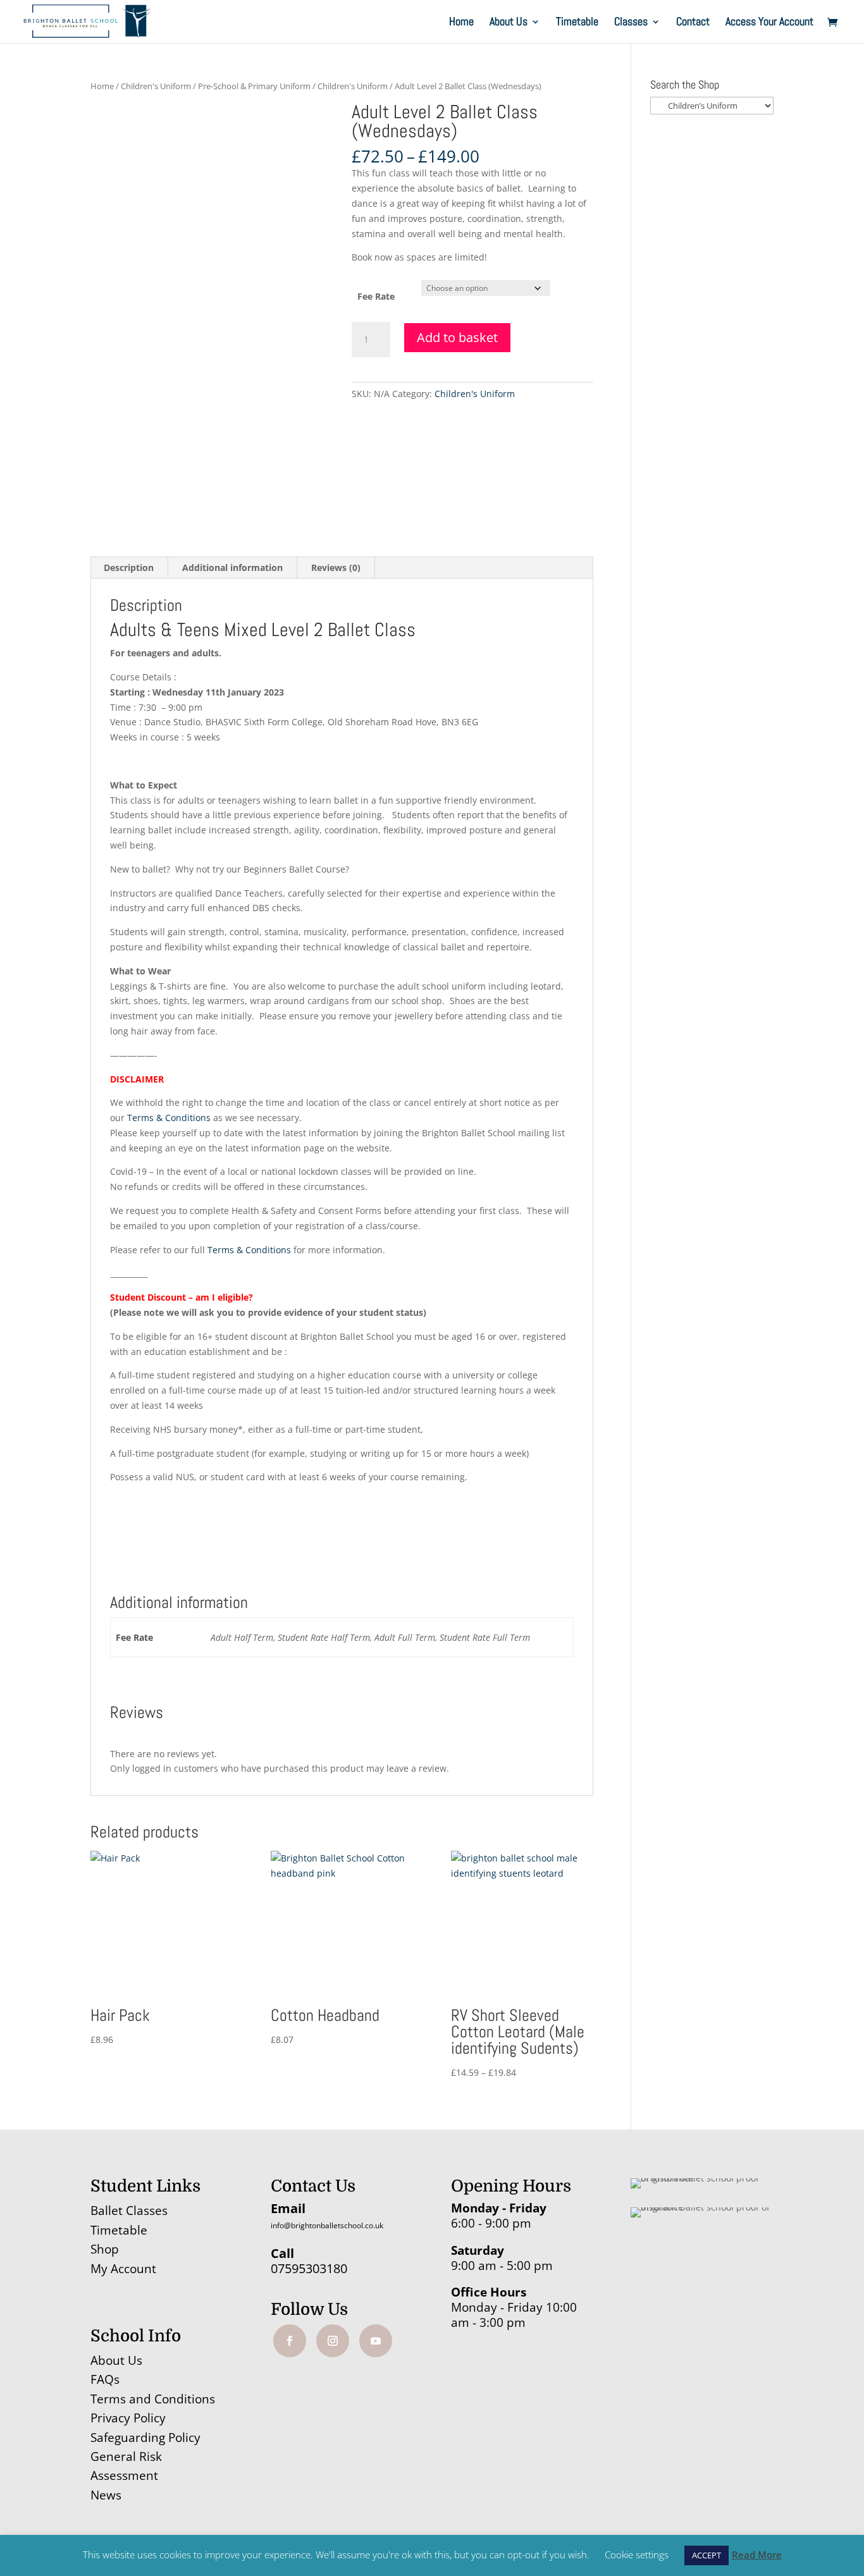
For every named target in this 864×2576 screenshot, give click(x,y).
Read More (757, 2555)
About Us (509, 23)
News (106, 2495)
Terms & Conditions (169, 1118)
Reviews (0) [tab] (336, 567)
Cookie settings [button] (637, 2555)
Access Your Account (769, 23)
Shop (105, 2249)
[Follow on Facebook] (290, 2341)
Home (461, 23)
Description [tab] (129, 567)
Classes (631, 23)
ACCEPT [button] (707, 2555)
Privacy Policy (128, 2418)
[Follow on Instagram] (333, 2341)
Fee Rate (376, 296)
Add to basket (457, 337)
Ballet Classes (129, 2211)
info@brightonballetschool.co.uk (327, 2225)
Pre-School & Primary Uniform (254, 86)
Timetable (577, 23)
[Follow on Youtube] (376, 2341)
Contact (693, 23)
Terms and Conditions (153, 2399)
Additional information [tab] (232, 567)
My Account (123, 2269)
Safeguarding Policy (145, 2438)
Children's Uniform (156, 86)
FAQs (105, 2379)
